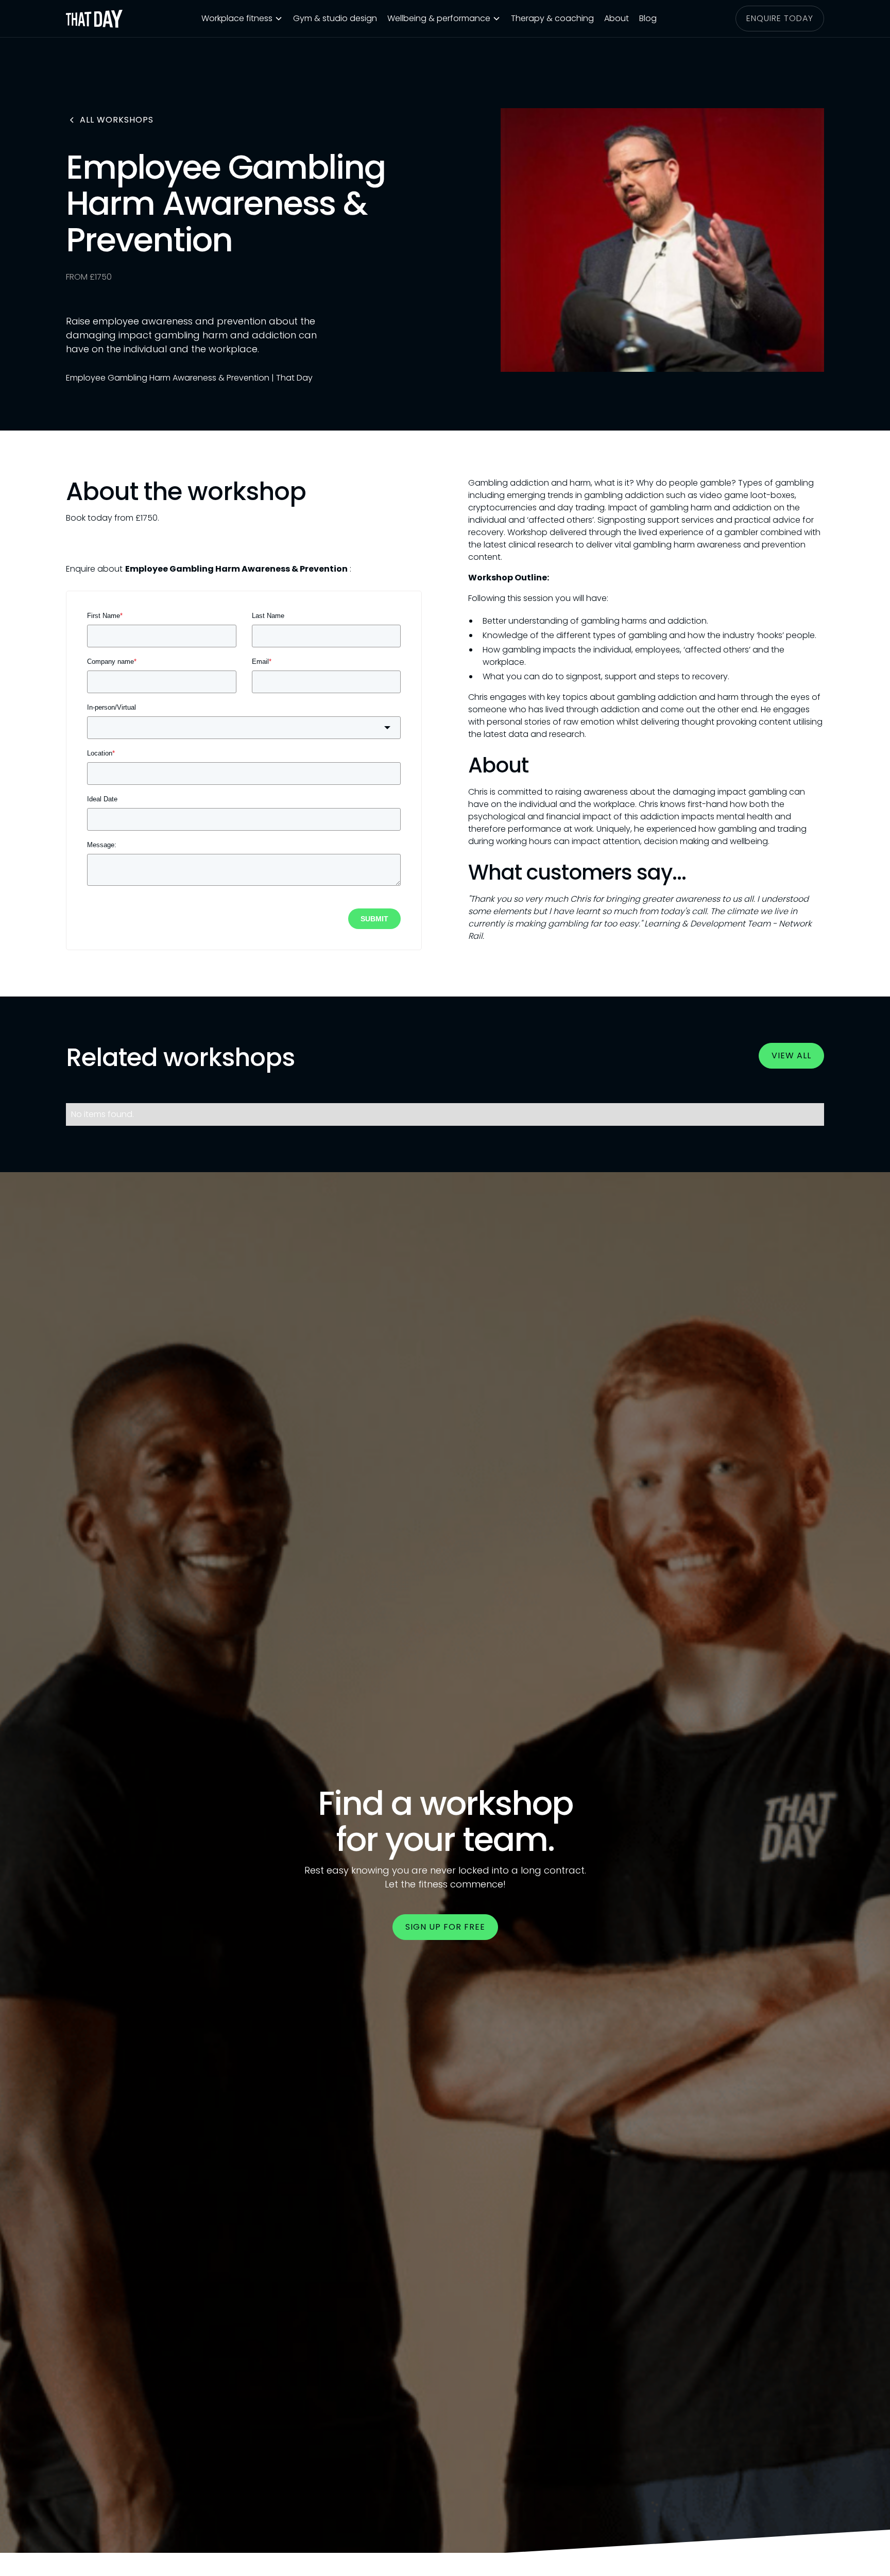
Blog (648, 18)
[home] (94, 19)
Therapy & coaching (552, 18)
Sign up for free (445, 1927)
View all (791, 1055)
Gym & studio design (335, 18)
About (617, 18)
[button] (242, 19)
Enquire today (780, 18)
